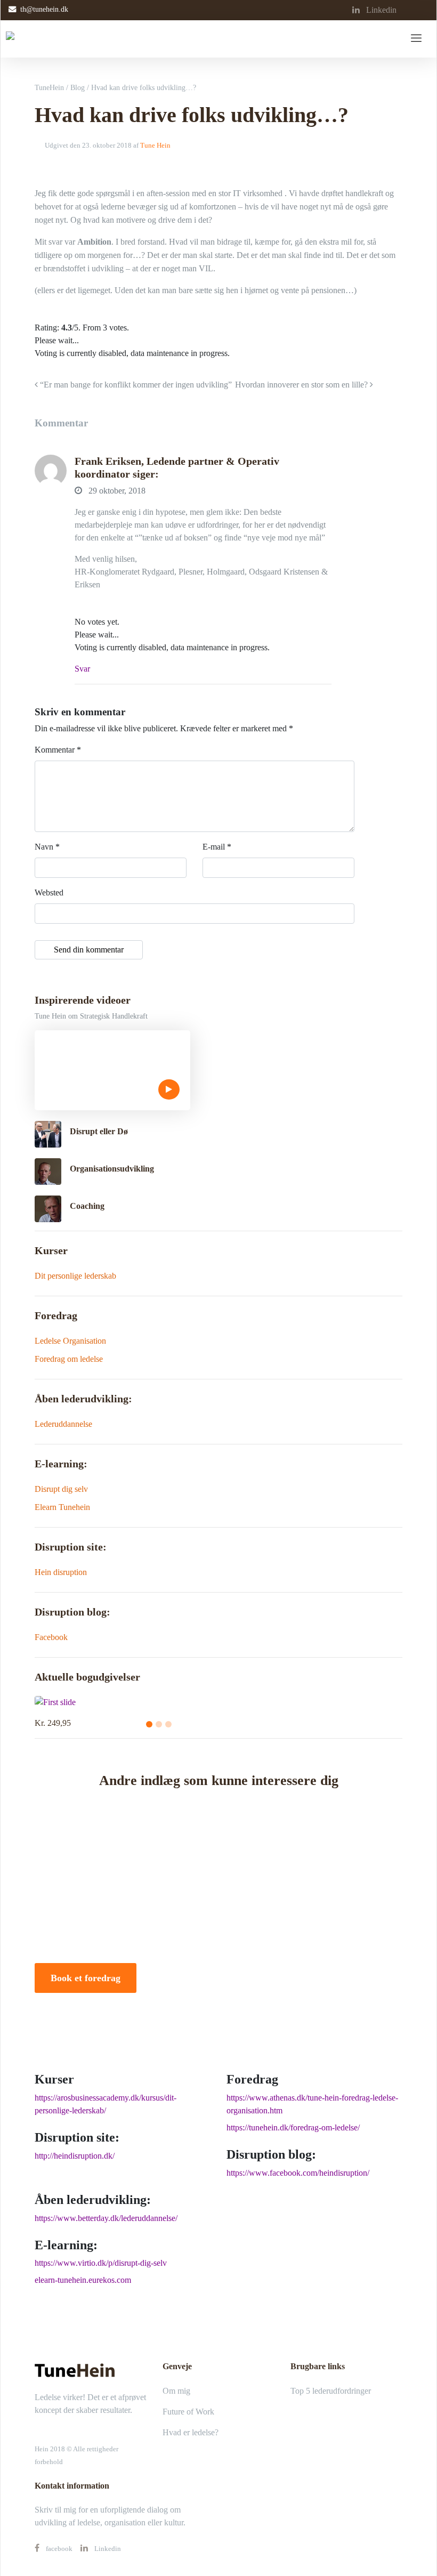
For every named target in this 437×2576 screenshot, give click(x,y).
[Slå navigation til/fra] (416, 39)
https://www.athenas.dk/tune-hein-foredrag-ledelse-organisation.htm (312, 2104)
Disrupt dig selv (61, 1489)
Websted (49, 893)
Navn (47, 847)
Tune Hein (155, 146)
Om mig (176, 2391)
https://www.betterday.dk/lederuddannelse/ (106, 2218)
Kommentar (58, 750)
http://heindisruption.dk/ (75, 2156)
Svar (82, 669)
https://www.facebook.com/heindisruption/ (298, 2173)
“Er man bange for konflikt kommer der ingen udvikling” (135, 385)
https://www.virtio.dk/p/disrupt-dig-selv (101, 2263)
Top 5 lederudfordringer (331, 2391)
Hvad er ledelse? (191, 2432)
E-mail (217, 847)
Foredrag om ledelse (69, 1359)
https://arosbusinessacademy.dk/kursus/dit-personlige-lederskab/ (106, 2104)
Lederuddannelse (63, 1424)
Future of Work (188, 2412)
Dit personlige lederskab (75, 1276)
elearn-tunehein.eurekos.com (83, 2280)
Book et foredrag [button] (86, 1978)
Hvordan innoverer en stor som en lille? (302, 385)
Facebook (51, 1637)
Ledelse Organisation (70, 1341)
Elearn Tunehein (62, 1507)
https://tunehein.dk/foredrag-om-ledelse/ (293, 2127)
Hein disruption (61, 1572)
